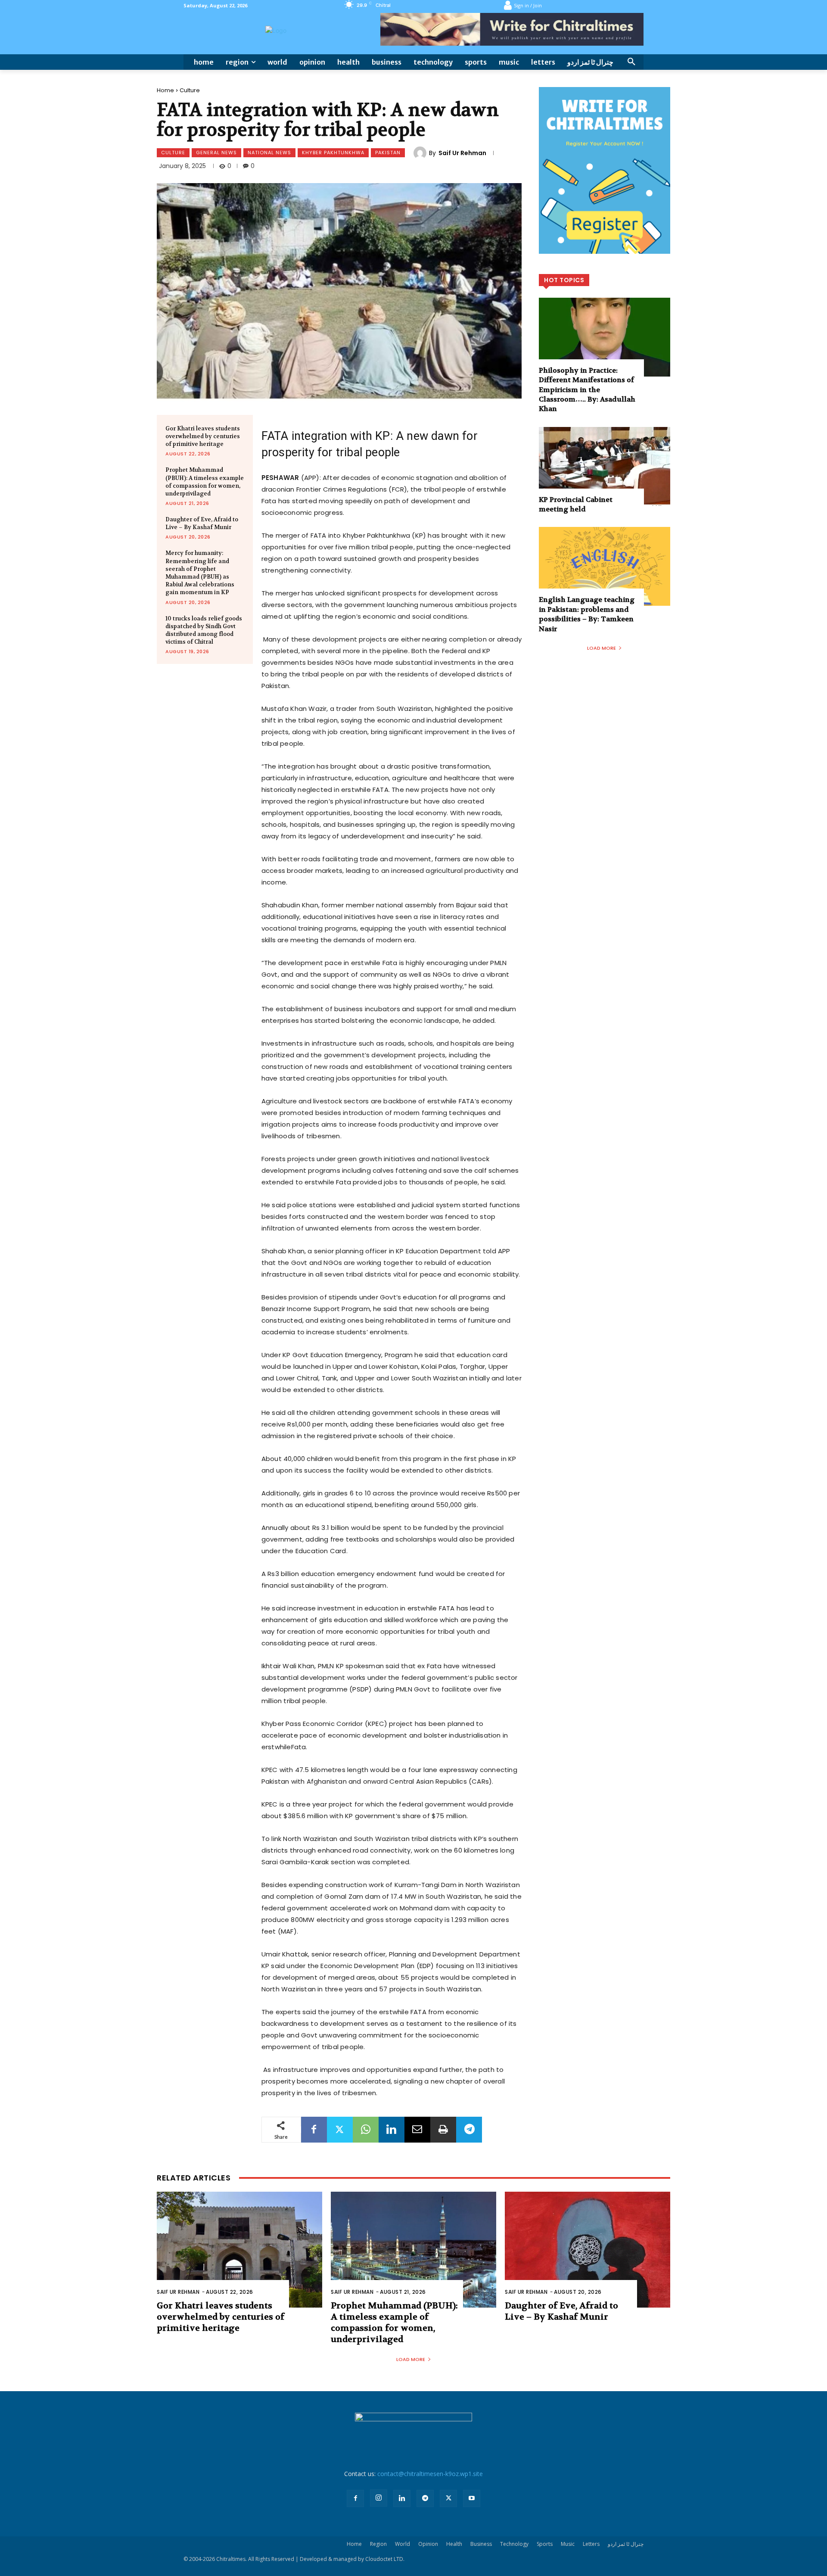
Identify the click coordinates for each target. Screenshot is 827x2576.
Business (481, 2544)
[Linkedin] (392, 2130)
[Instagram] (379, 2498)
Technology (514, 2544)
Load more (602, 648)
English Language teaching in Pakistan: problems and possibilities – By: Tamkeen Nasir (587, 614)
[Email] (417, 2130)
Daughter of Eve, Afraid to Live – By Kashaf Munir (202, 523)
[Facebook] (314, 2130)
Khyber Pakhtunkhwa (333, 153)
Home (165, 90)
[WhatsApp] (366, 2130)
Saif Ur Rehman (462, 153)
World (403, 2544)
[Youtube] (472, 2498)
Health (454, 2544)
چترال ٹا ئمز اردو (626, 2544)
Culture (190, 90)
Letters (591, 2544)
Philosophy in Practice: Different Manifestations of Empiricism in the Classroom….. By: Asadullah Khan (587, 390)
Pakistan (388, 153)
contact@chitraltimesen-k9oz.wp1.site (430, 2474)
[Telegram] (469, 2130)
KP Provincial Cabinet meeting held (576, 504)
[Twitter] (340, 2130)
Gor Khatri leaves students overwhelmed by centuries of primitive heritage (203, 436)
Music (568, 2544)
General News (216, 153)
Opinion (428, 2544)
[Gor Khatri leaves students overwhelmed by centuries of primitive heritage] (239, 2250)
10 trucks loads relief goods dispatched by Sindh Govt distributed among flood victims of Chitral (204, 630)
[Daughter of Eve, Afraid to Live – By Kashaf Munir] (588, 2250)
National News (269, 153)
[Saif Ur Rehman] (421, 153)
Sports (545, 2544)
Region (378, 2544)
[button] (631, 62)
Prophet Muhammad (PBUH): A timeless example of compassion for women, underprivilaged (205, 482)
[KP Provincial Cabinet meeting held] (605, 466)
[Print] (443, 2130)
